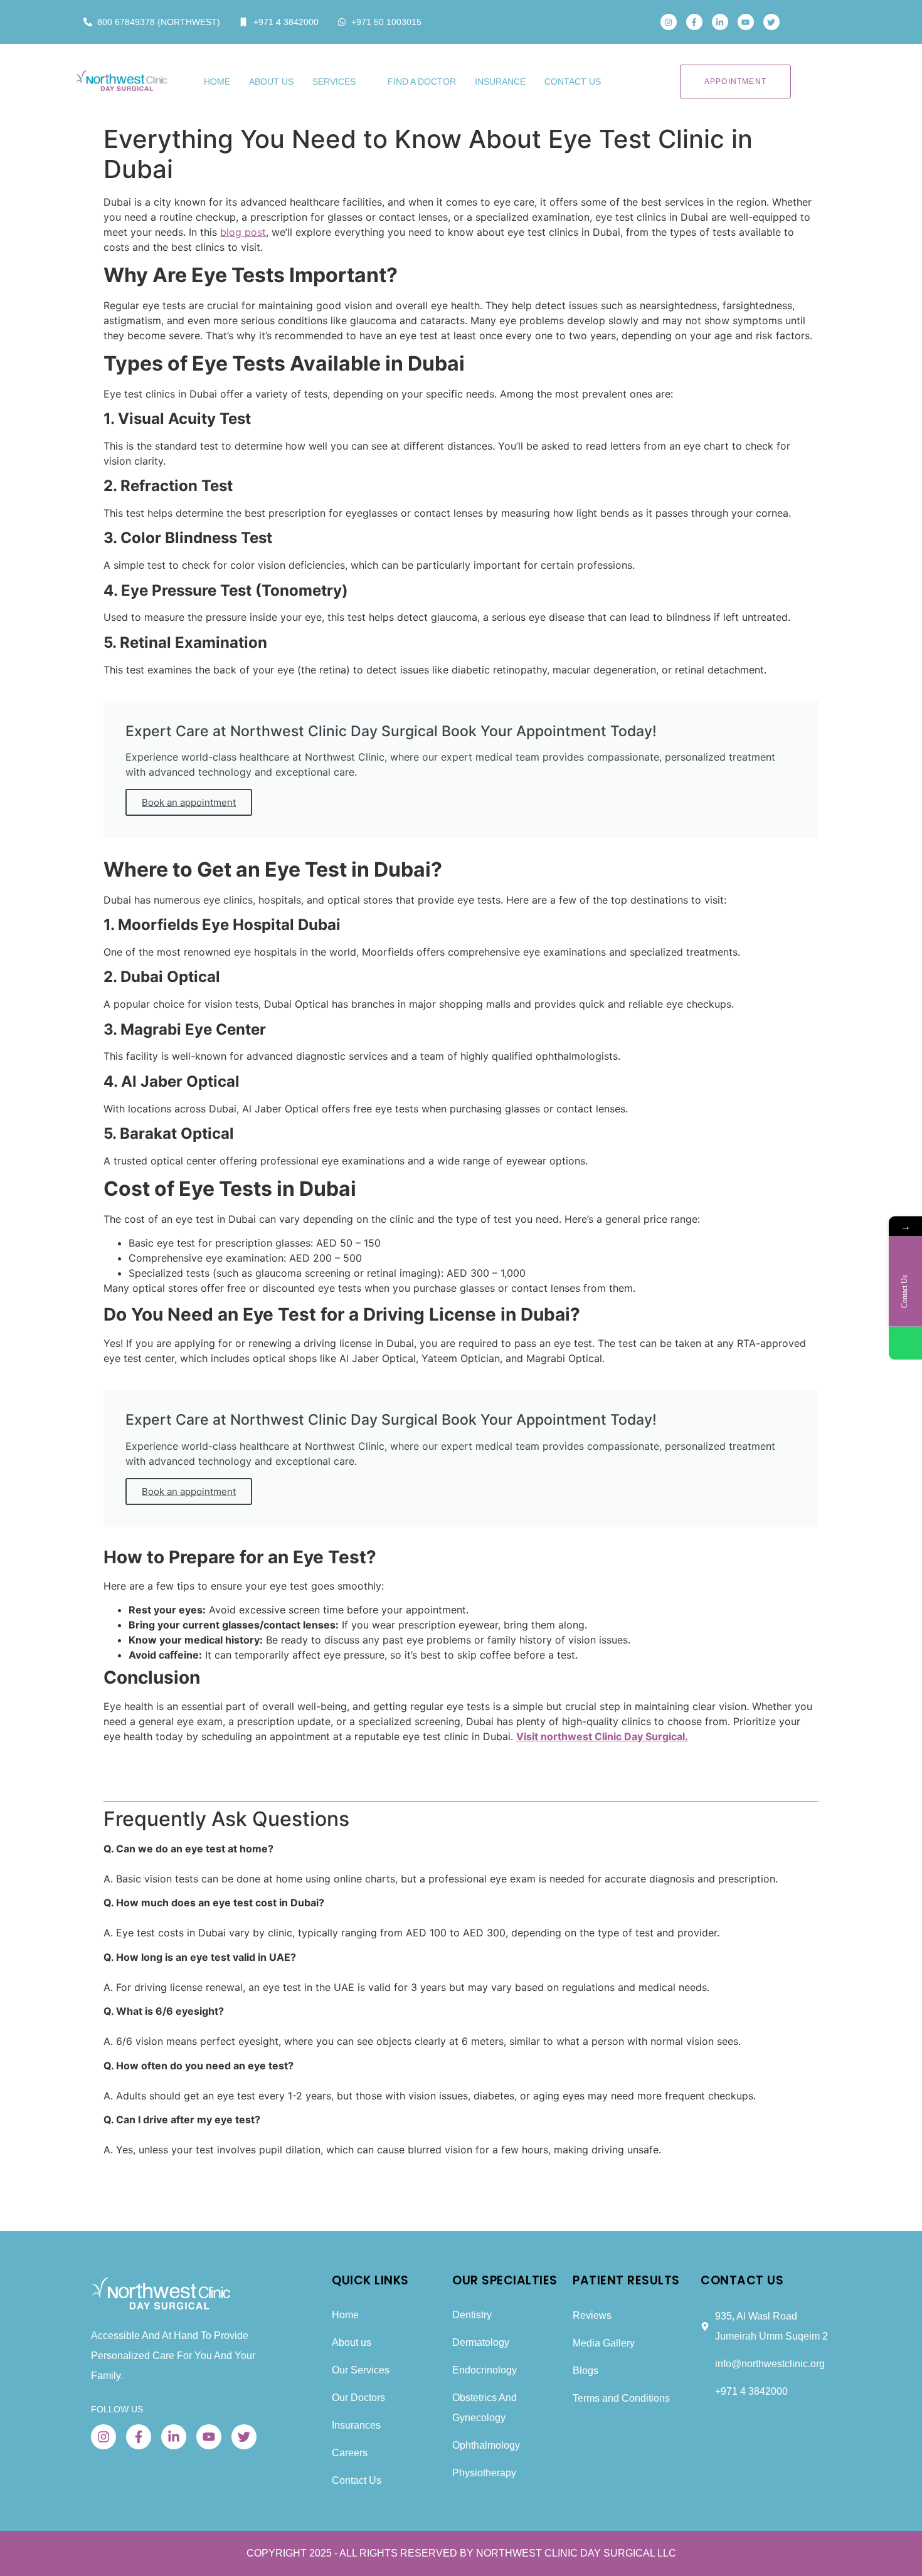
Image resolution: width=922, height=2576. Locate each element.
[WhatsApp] (905, 1343)
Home (217, 82)
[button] (808, 22)
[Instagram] (669, 22)
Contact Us (573, 82)
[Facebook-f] (694, 22)
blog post (243, 232)
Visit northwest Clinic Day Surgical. (602, 1736)
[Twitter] (771, 22)
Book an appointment (189, 802)
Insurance (500, 82)
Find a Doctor (422, 82)
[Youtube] (746, 22)
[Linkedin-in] (720, 22)
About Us (271, 82)
